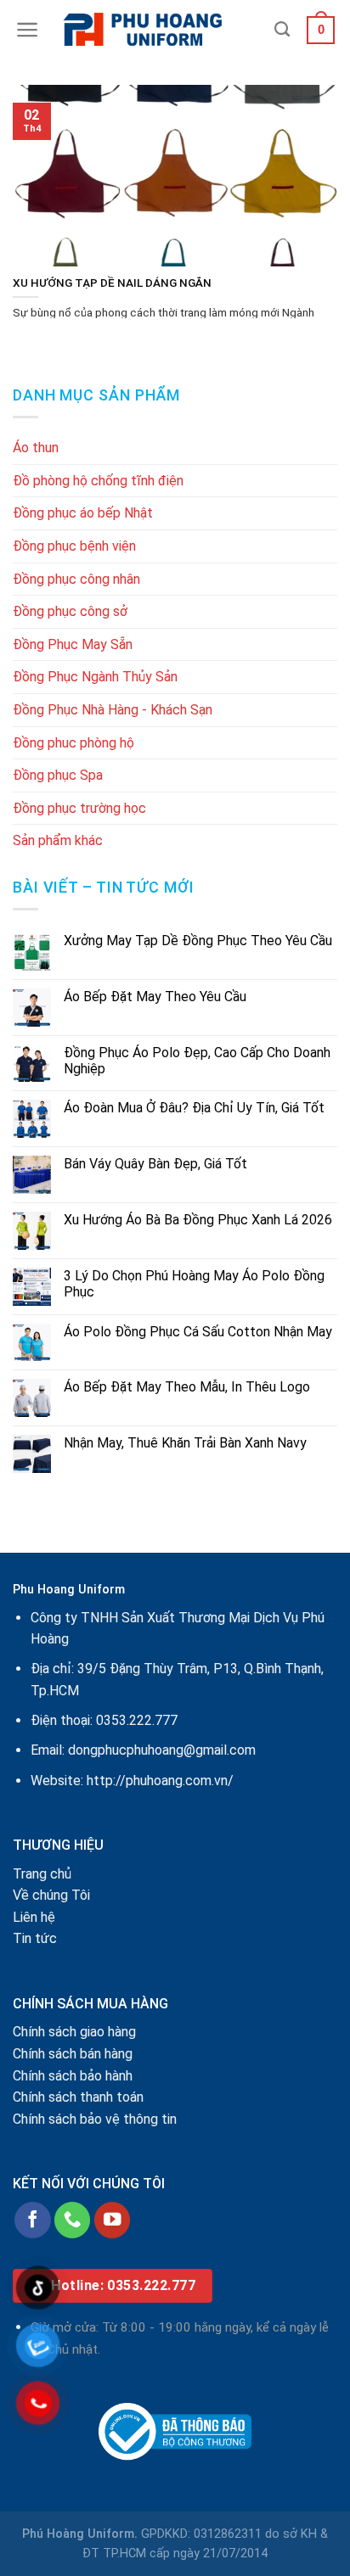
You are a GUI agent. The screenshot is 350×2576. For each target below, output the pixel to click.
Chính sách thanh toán (78, 2097)
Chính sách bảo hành (73, 2076)
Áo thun (36, 448)
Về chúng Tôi (51, 1895)
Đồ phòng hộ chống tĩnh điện (98, 481)
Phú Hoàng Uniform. (80, 2534)
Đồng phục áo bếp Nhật (83, 513)
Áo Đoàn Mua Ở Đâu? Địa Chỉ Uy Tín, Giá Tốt (194, 1108)
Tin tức (35, 1938)
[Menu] (28, 30)
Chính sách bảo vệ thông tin (95, 2119)
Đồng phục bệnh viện (74, 546)
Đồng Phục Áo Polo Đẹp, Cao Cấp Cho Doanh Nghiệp (197, 1061)
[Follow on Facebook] (33, 2220)
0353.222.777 (137, 1720)
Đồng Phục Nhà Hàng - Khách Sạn (113, 710)
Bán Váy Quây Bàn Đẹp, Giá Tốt (155, 1164)
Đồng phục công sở (70, 611)
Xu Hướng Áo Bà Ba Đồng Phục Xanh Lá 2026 (198, 1220)
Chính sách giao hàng (74, 2032)
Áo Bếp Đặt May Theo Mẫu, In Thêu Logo (187, 1387)
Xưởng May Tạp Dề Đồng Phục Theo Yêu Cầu (198, 941)
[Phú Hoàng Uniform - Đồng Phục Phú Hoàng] (157, 30)
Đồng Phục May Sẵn (73, 644)
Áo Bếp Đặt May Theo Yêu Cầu (155, 997)
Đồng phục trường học (79, 808)
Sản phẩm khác (58, 840)
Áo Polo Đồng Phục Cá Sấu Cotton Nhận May (198, 1332)
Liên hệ (34, 1917)
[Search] (282, 30)
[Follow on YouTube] (113, 2220)
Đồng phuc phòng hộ (73, 743)
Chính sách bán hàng (73, 2054)
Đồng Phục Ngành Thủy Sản (95, 677)
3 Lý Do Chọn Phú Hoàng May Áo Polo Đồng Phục (194, 1284)
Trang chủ (42, 1874)
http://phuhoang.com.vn (157, 1781)
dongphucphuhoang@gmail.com (162, 1750)
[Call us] (73, 2220)
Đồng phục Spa (58, 775)
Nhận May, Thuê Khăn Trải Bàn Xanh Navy (185, 1443)
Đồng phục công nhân (76, 579)
